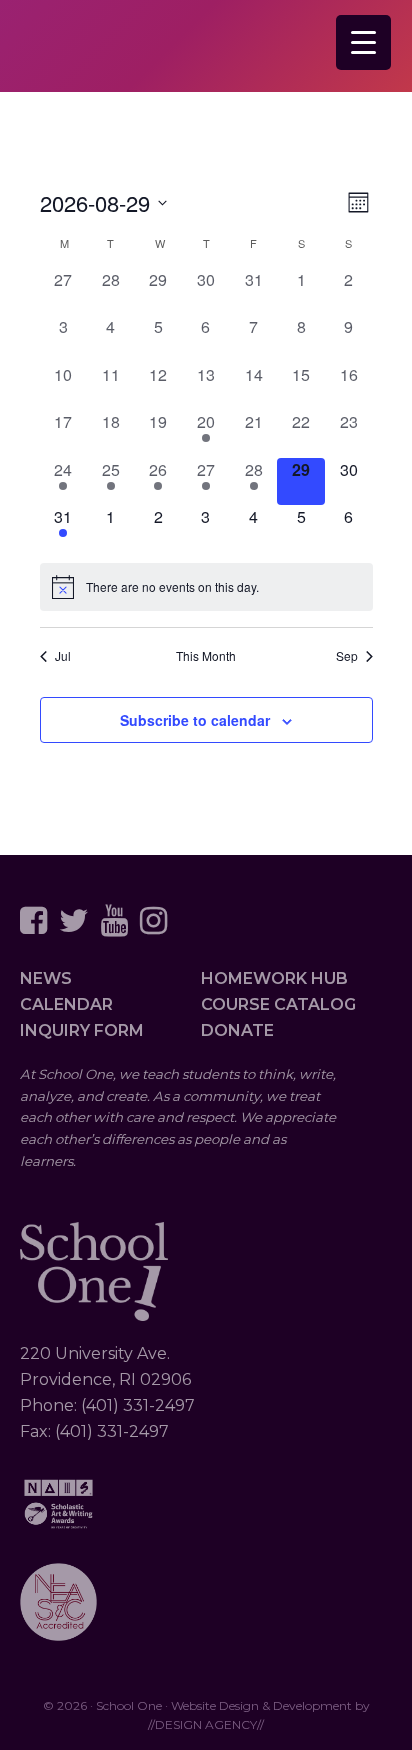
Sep (347, 656)
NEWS (46, 978)
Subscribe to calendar (195, 720)
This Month (206, 656)
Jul (63, 656)
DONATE (237, 1030)
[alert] (206, 587)
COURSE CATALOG (278, 1004)
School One (120, 51)
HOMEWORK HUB (274, 978)
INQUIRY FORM (82, 1030)
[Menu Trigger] (363, 42)
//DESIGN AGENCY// (206, 1724)
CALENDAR (66, 1004)
